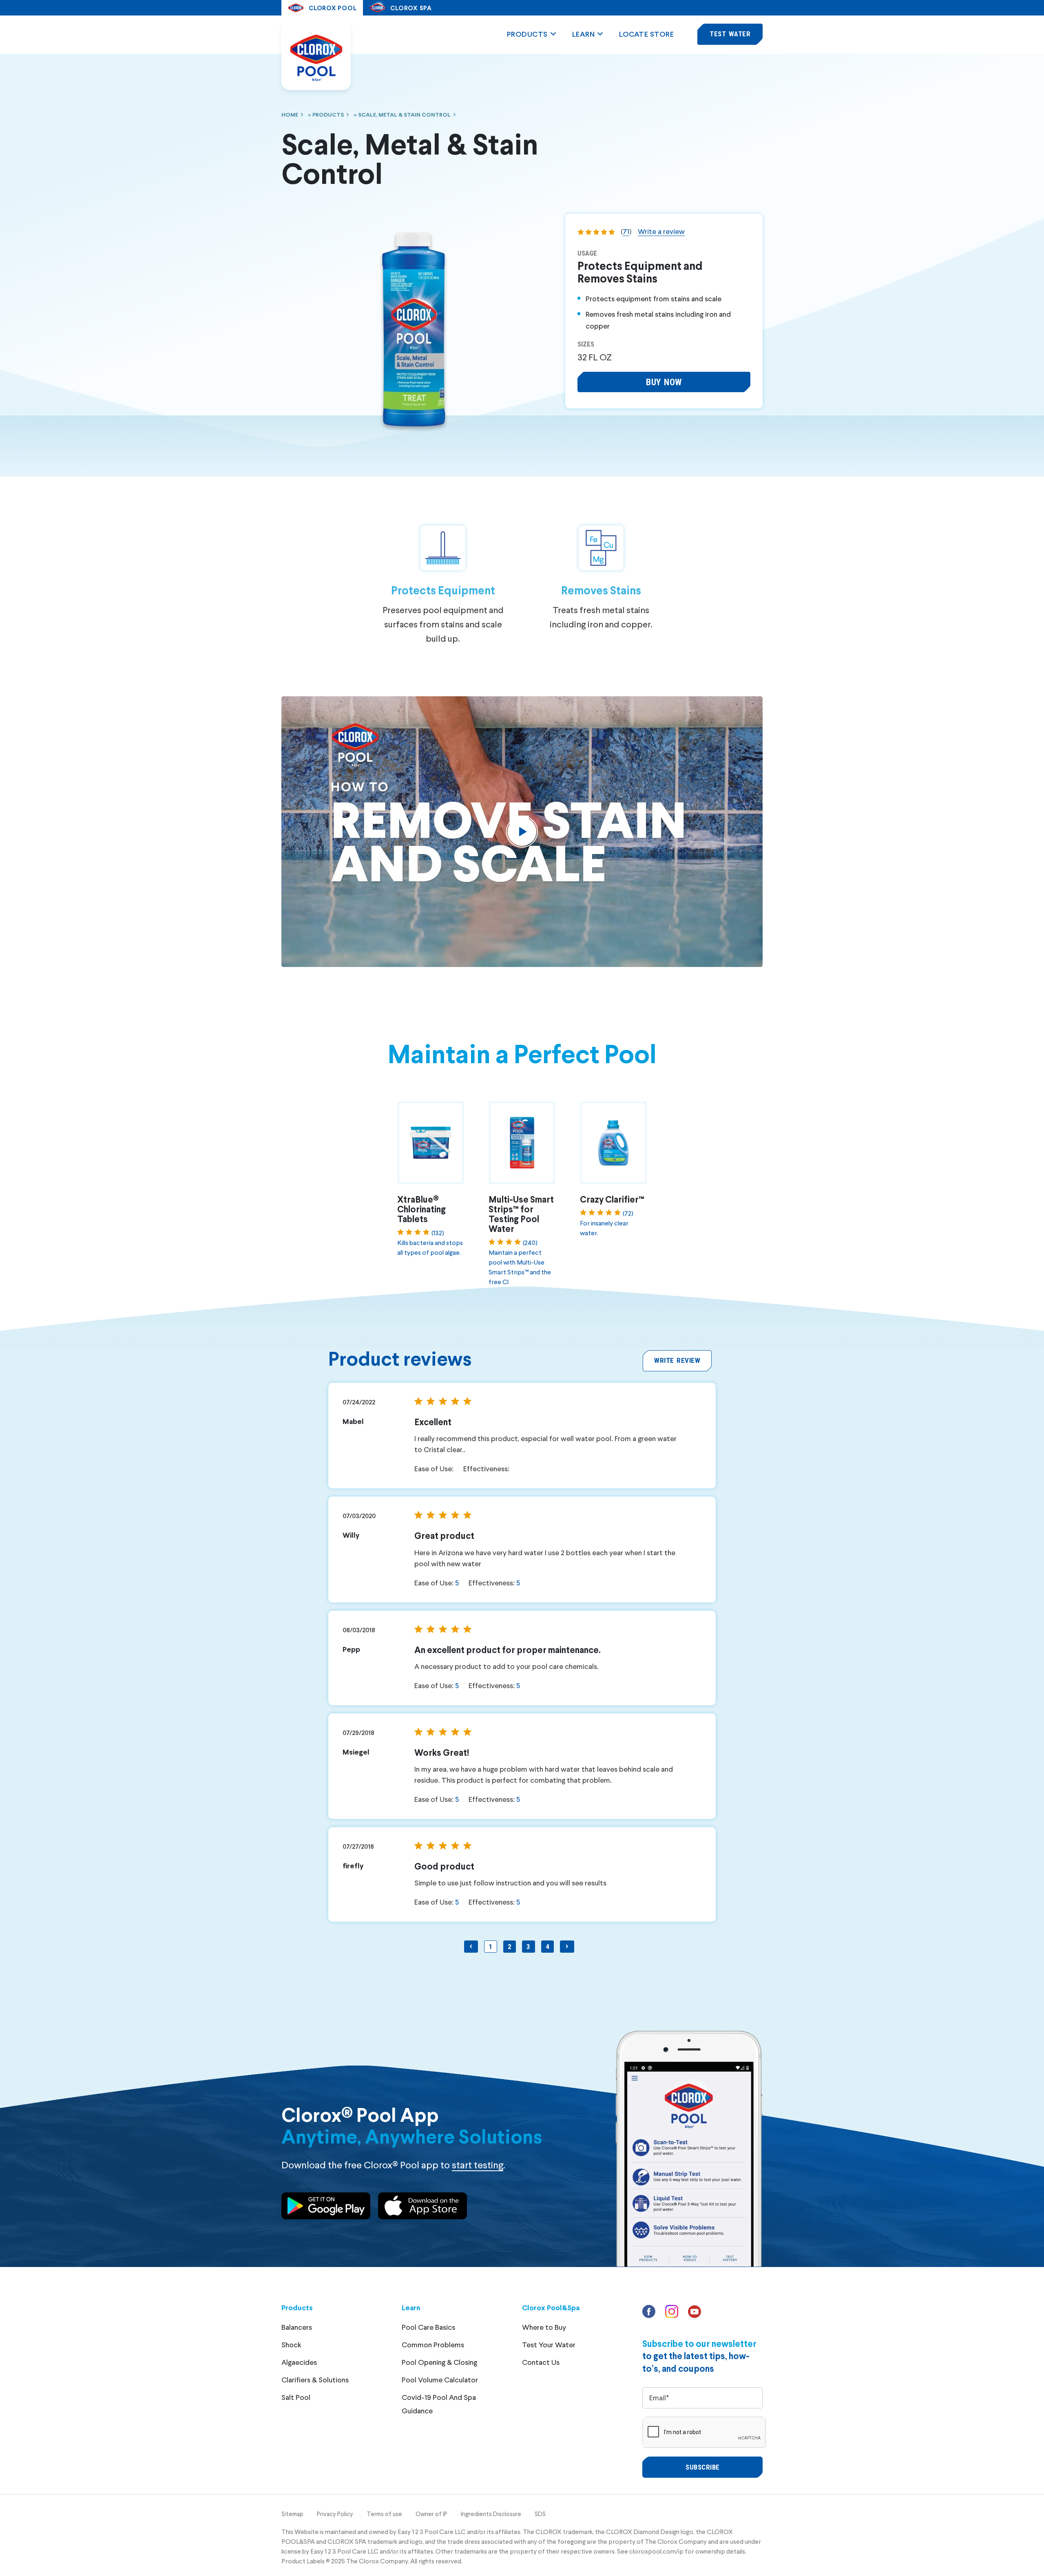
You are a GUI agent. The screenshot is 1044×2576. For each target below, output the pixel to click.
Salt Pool (296, 2397)
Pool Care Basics (428, 2327)
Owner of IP (431, 2514)
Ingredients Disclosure (491, 2514)
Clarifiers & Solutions (315, 2380)
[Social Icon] (650, 2314)
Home (290, 114)
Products (527, 34)
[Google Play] (326, 2207)
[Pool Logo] (316, 57)
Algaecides (299, 2362)
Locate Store (646, 34)
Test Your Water (549, 2344)
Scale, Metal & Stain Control (404, 114)
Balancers (297, 2327)
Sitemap (292, 2514)
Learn (584, 34)
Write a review (661, 231)
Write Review (677, 1360)
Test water (730, 34)
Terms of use (384, 2514)
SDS (540, 2514)
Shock (291, 2344)
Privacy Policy (335, 2514)
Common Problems (433, 2344)
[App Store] (422, 2207)
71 (626, 231)
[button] (664, 382)
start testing (478, 2164)
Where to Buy (544, 2327)
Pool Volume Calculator (440, 2380)
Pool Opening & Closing (439, 2362)
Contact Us (541, 2362)
